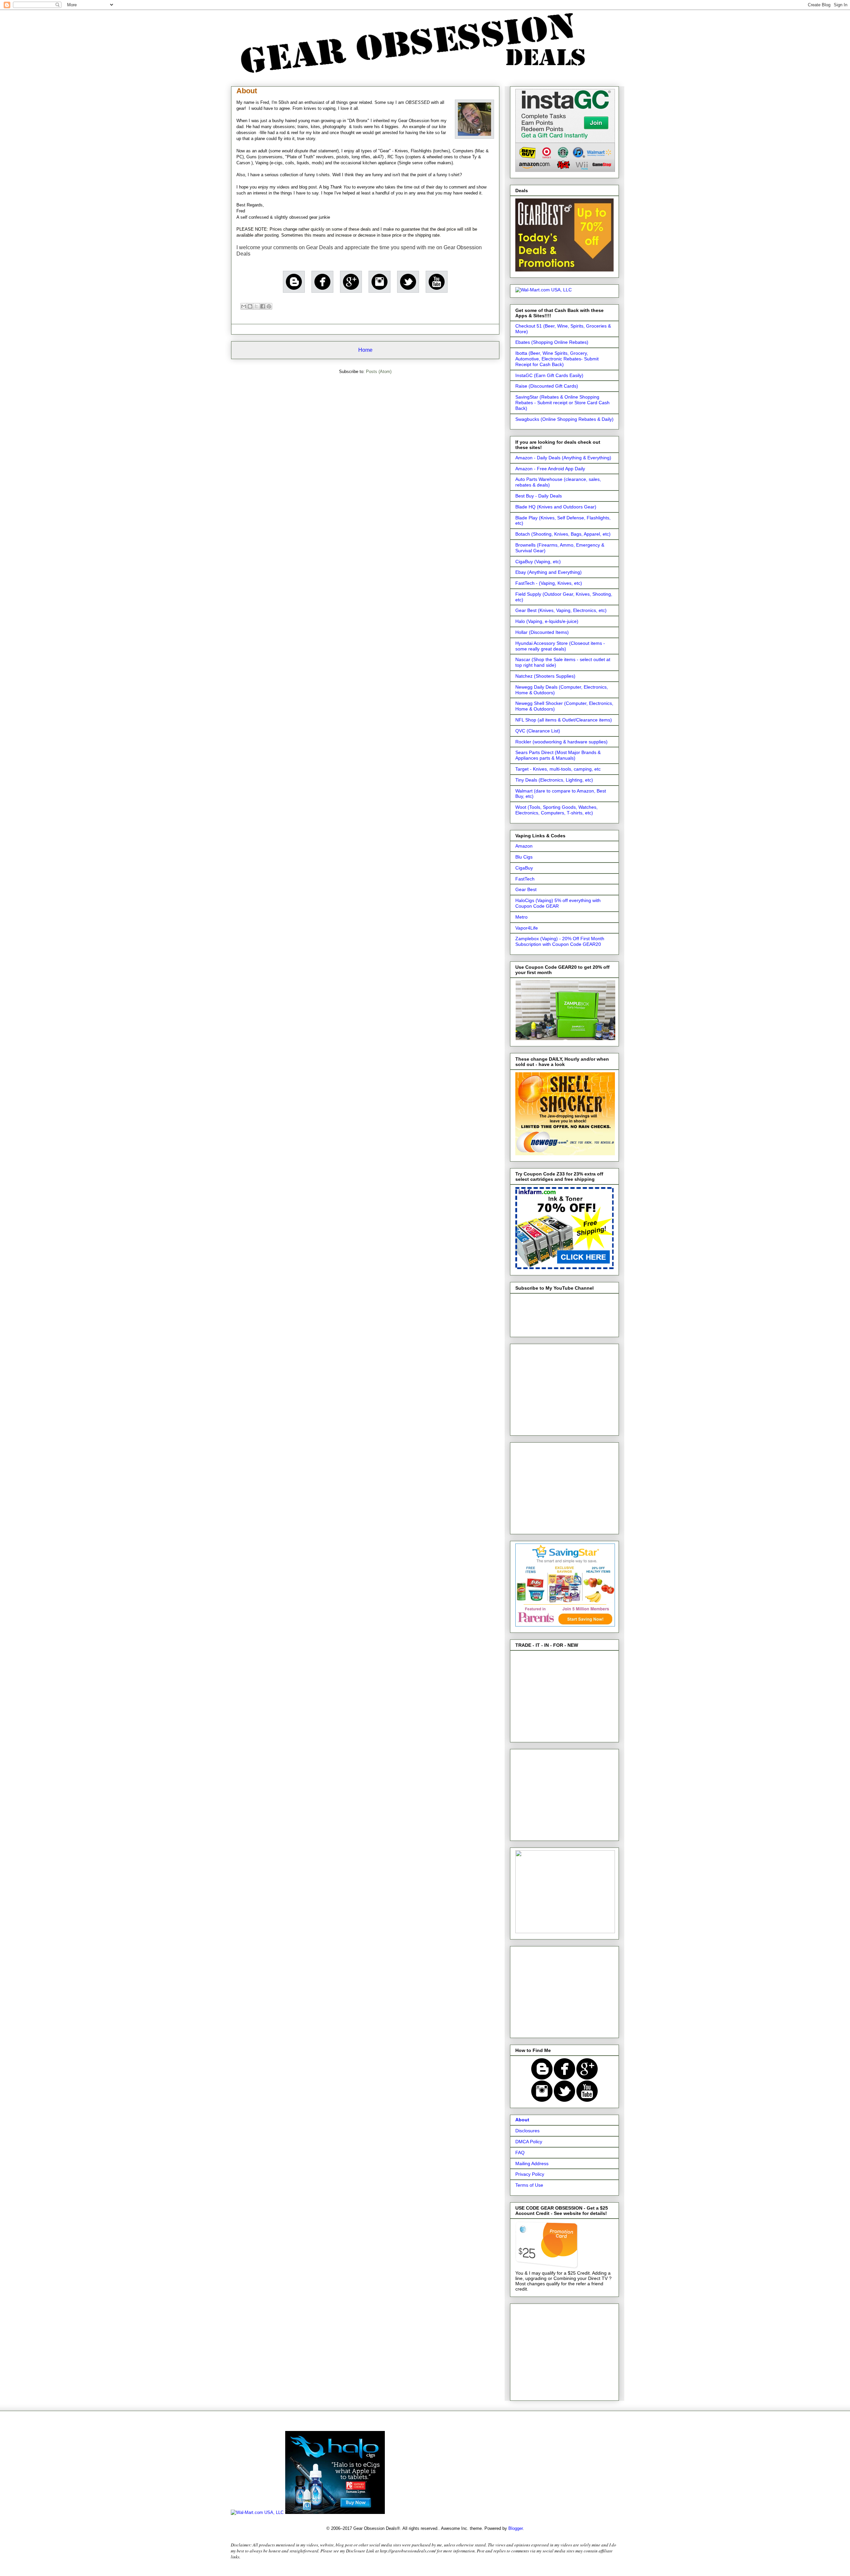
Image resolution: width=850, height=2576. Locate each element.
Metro (521, 917)
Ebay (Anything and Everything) (549, 572)
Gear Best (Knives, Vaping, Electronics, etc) (561, 610)
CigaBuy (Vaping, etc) (538, 562)
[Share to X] (256, 306)
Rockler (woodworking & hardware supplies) (561, 742)
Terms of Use (529, 2185)
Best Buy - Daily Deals (539, 496)
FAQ (520, 2153)
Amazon (524, 846)
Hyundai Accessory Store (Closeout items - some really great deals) (560, 646)
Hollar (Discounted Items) (542, 632)
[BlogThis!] (250, 306)
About (522, 2120)
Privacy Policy (530, 2174)
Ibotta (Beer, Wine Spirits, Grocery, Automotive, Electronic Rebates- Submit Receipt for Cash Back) (557, 359)
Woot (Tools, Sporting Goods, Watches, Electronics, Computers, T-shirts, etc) (556, 810)
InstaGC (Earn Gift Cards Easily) (549, 375)
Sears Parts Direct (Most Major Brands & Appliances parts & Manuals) (558, 755)
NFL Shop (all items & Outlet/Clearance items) (564, 720)
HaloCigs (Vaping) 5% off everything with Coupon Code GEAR (558, 903)
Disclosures (527, 2131)
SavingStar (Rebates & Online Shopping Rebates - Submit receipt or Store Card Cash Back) (562, 403)
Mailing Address (532, 2163)
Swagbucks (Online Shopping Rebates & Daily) (564, 419)
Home (365, 350)
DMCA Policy (529, 2142)
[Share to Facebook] (263, 306)
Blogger (515, 2528)
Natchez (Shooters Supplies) (545, 676)
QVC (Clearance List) (538, 731)
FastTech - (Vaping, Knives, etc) (549, 583)
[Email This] (244, 306)
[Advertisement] (565, 1388)
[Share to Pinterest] (269, 306)
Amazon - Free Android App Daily (550, 469)
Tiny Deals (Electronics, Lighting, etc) (554, 780)
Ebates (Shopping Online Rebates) (552, 342)
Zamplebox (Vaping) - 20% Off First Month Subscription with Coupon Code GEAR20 (560, 941)
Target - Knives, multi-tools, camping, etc (558, 769)
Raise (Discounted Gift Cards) (547, 386)
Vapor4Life (527, 928)
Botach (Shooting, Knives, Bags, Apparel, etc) (563, 534)
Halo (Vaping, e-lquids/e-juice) (547, 621)
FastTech (525, 879)
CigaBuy (524, 868)
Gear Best (526, 889)
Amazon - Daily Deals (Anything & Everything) (563, 458)
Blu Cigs (524, 857)
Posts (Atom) (379, 372)
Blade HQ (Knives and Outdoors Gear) (556, 507)
